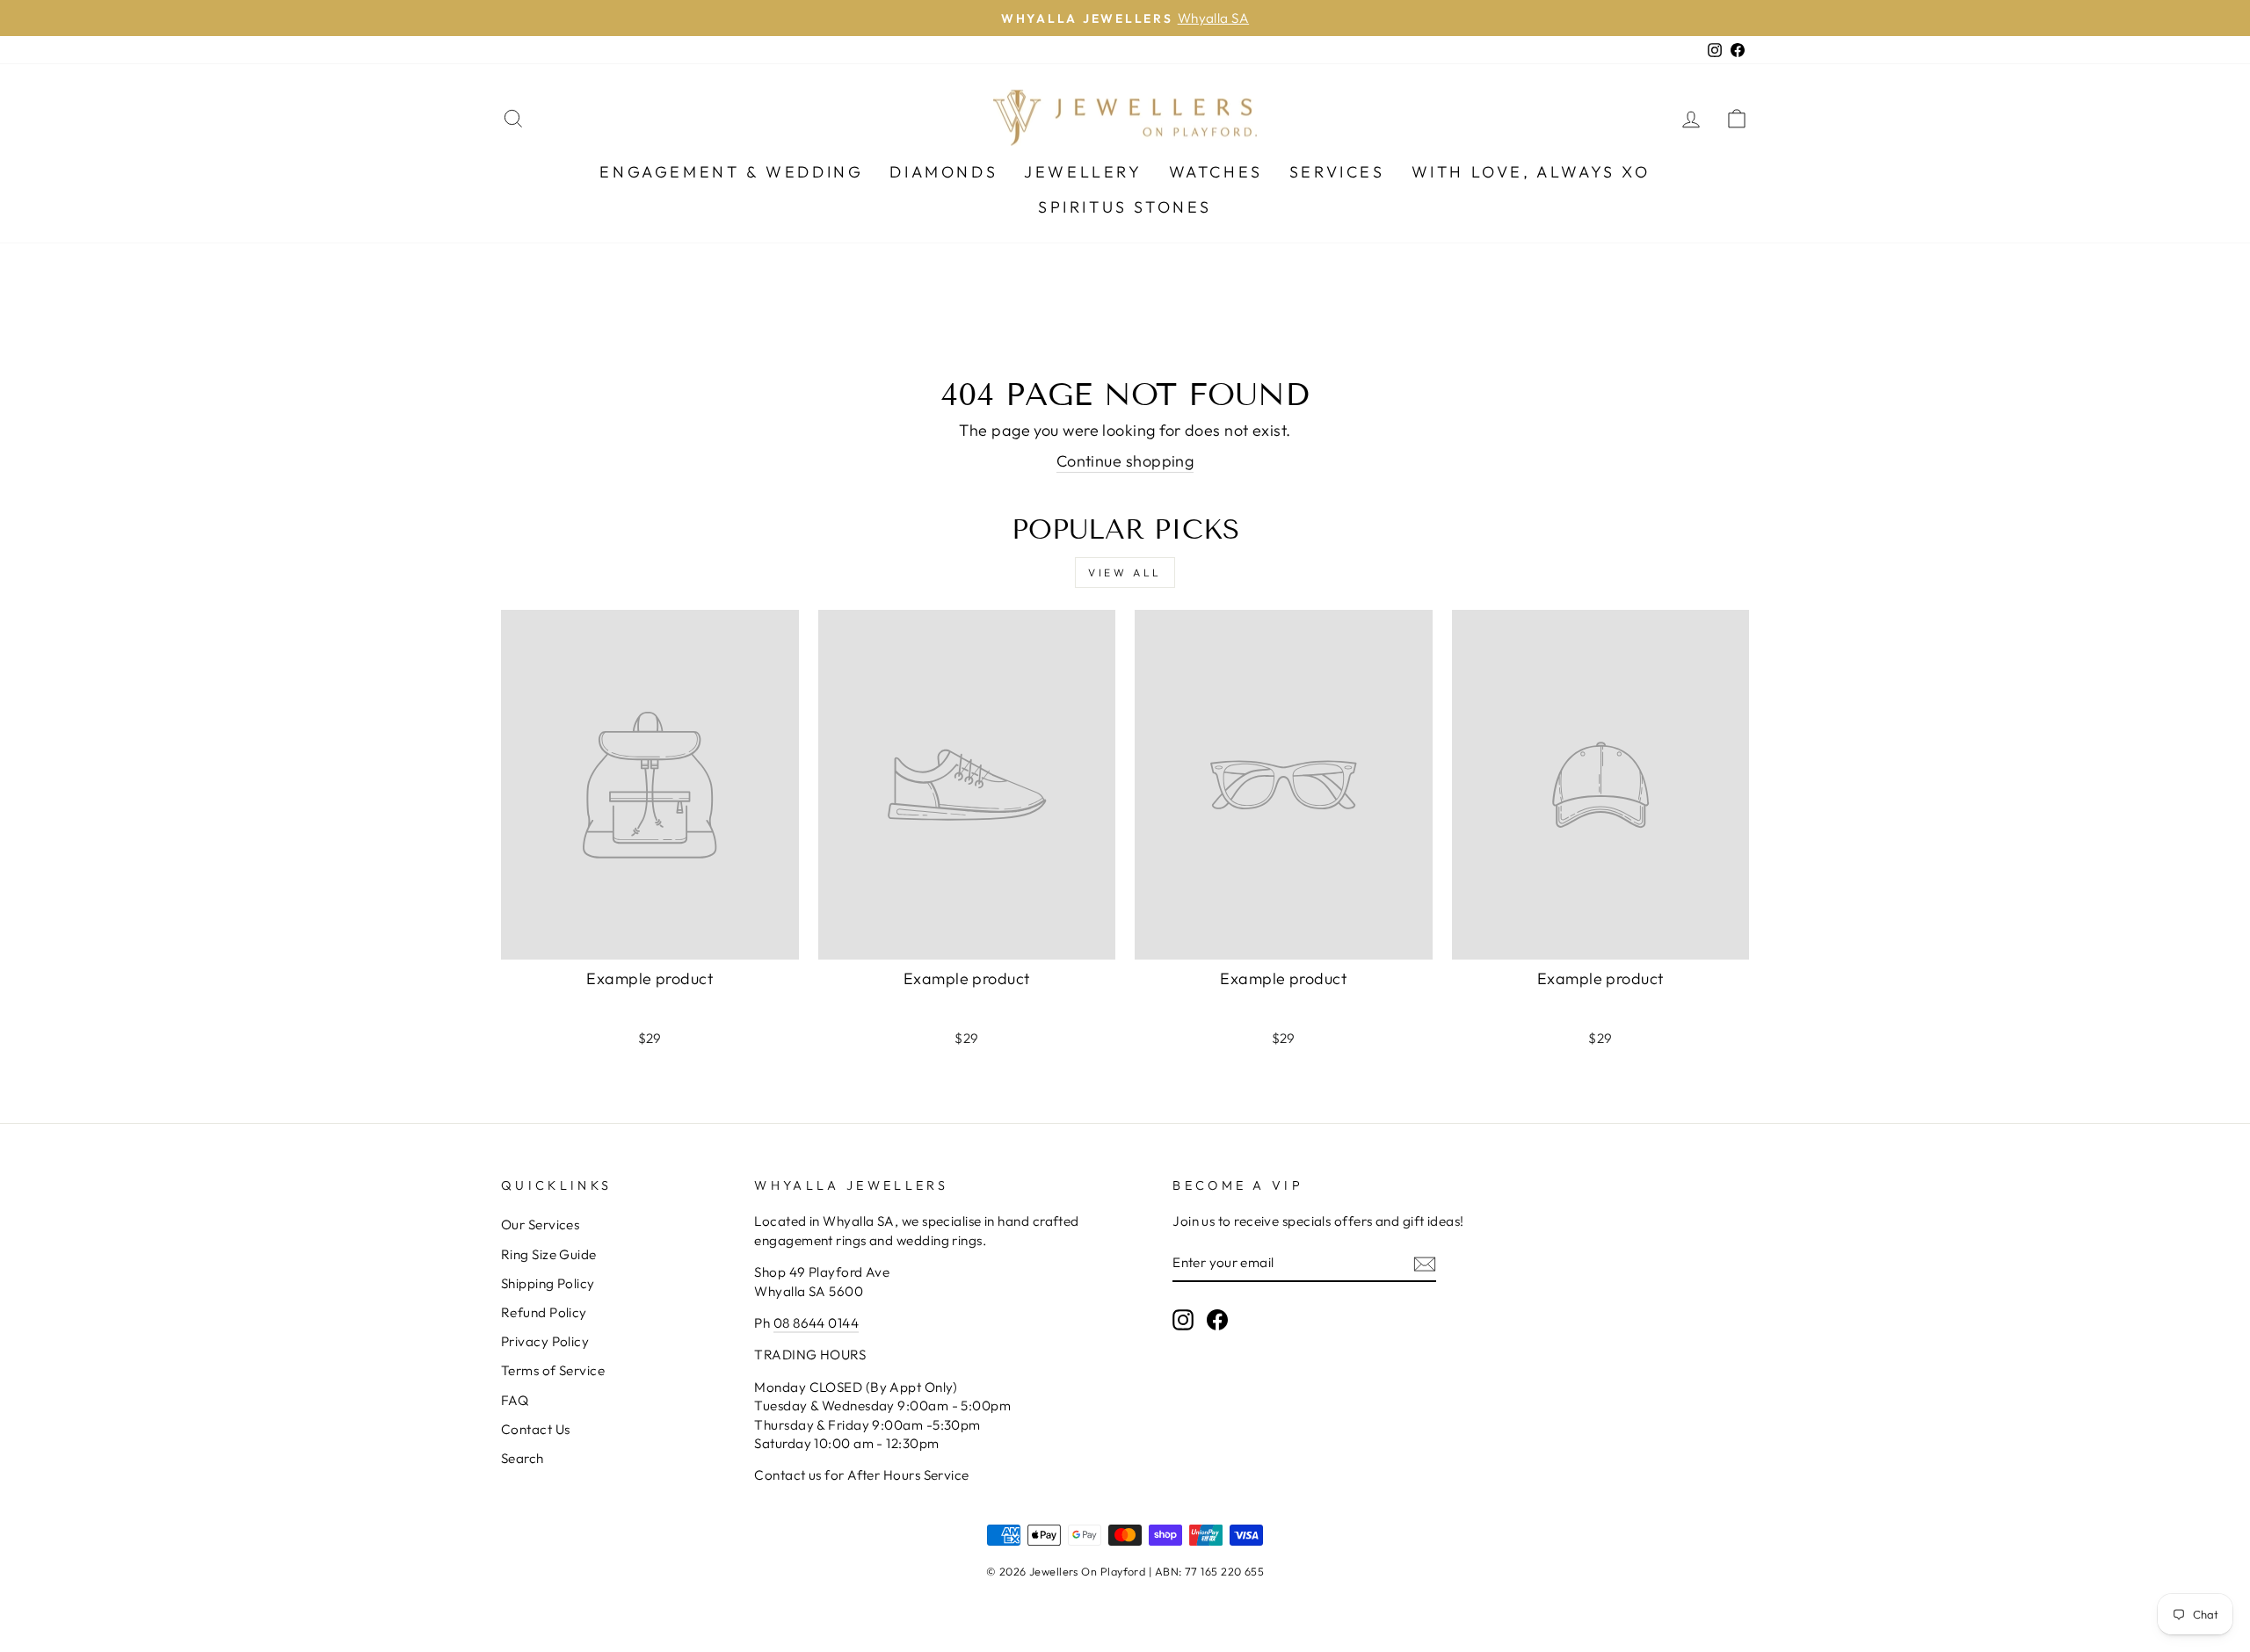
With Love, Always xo (1531, 172)
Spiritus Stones (1125, 207)
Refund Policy (544, 1312)
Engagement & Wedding (731, 172)
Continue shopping (1125, 461)
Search (523, 1458)
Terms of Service (553, 1370)
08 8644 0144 (816, 1323)
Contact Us (536, 1429)
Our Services (540, 1225)
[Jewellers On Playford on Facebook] (1217, 1319)
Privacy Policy (545, 1341)
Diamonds (944, 172)
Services (1337, 172)
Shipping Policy (548, 1283)
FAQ (515, 1400)
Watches (1216, 172)
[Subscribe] (1425, 1263)
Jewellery (1083, 172)
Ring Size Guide (549, 1254)
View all (1125, 572)
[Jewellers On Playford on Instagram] (1183, 1319)
